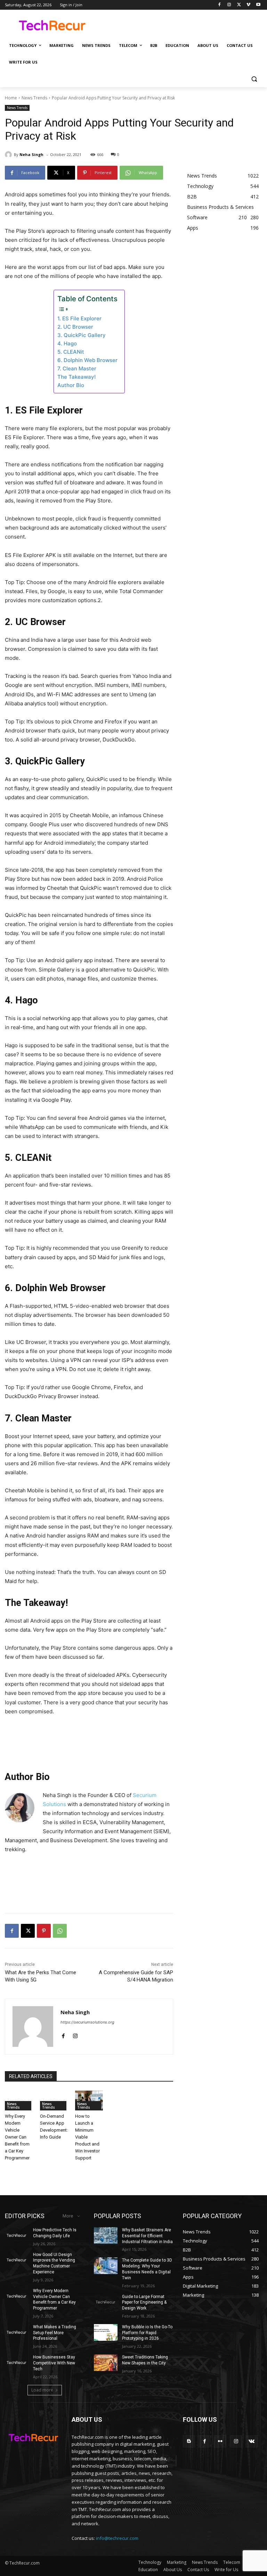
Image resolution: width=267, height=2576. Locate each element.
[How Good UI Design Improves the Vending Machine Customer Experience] (17, 2260)
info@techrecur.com (117, 2538)
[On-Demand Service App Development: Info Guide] (54, 2101)
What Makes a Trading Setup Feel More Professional (55, 2333)
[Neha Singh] (9, 155)
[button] (254, 79)
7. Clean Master (77, 368)
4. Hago (67, 343)
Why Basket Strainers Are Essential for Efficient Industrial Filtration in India (147, 2236)
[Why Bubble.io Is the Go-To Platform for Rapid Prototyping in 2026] (106, 2332)
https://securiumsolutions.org (87, 2022)
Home (11, 98)
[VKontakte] (252, 2441)
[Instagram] (229, 5)
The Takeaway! (76, 377)
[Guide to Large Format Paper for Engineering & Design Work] (106, 2302)
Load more (42, 2390)
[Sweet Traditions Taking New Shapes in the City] (106, 2363)
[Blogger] (189, 2441)
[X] (239, 5)
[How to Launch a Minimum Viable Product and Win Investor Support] (89, 2101)
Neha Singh (31, 154)
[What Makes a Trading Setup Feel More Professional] (17, 2332)
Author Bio (71, 385)
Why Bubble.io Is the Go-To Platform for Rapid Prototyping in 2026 (147, 2333)
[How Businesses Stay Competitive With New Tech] (17, 2363)
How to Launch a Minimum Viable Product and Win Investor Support (87, 2137)
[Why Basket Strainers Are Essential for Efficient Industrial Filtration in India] (106, 2235)
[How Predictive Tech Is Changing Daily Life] (17, 2235)
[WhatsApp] (60, 1931)
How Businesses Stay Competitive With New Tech (54, 2363)
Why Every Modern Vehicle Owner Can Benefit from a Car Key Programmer (17, 2137)
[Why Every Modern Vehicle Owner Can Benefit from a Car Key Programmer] (19, 2101)
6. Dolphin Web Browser (87, 360)
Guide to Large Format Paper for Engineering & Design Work (144, 2303)
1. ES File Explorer (79, 318)
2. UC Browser (75, 327)
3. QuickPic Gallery (82, 335)
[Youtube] (258, 5)
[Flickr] (220, 2441)
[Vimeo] (248, 5)
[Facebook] (220, 5)
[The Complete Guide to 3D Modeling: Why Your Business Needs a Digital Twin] (106, 2266)
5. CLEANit (71, 352)
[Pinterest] (44, 1931)
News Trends (34, 98)
